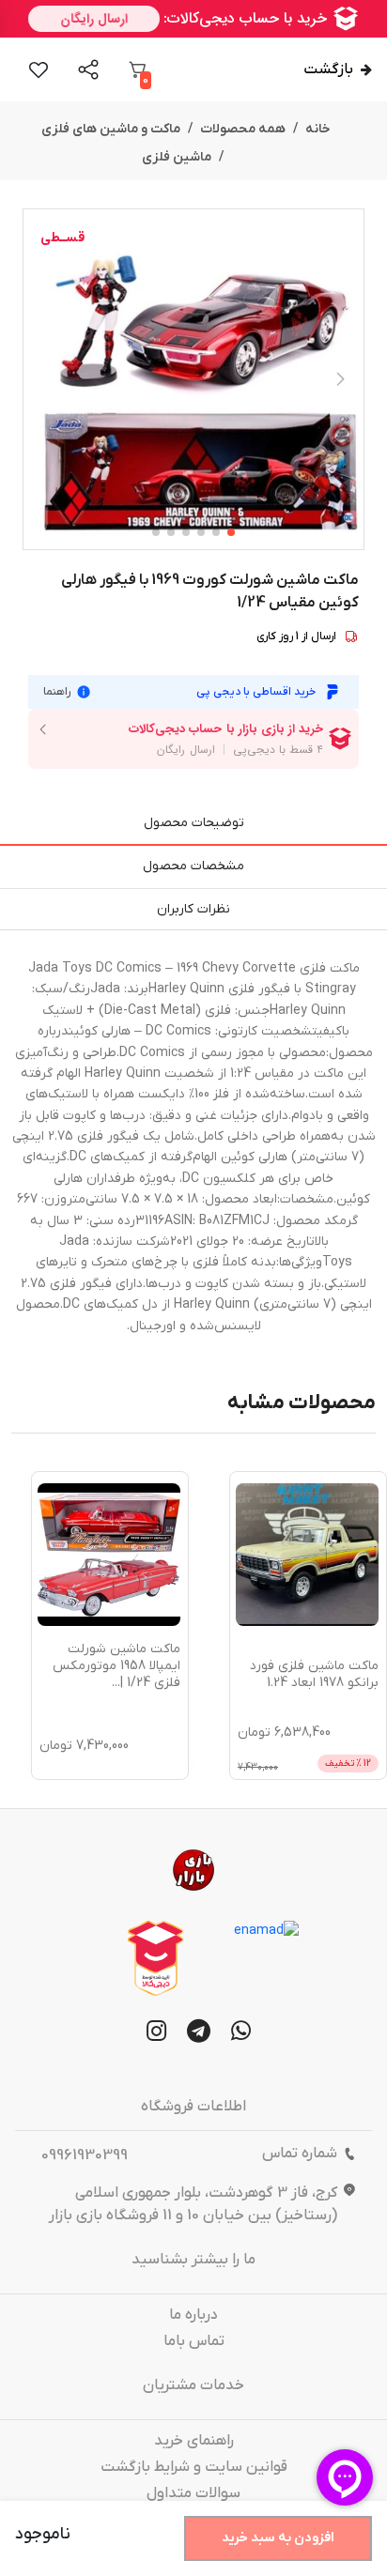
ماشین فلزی (177, 157)
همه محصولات (243, 129)
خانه (318, 129)
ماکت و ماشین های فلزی (111, 129)
